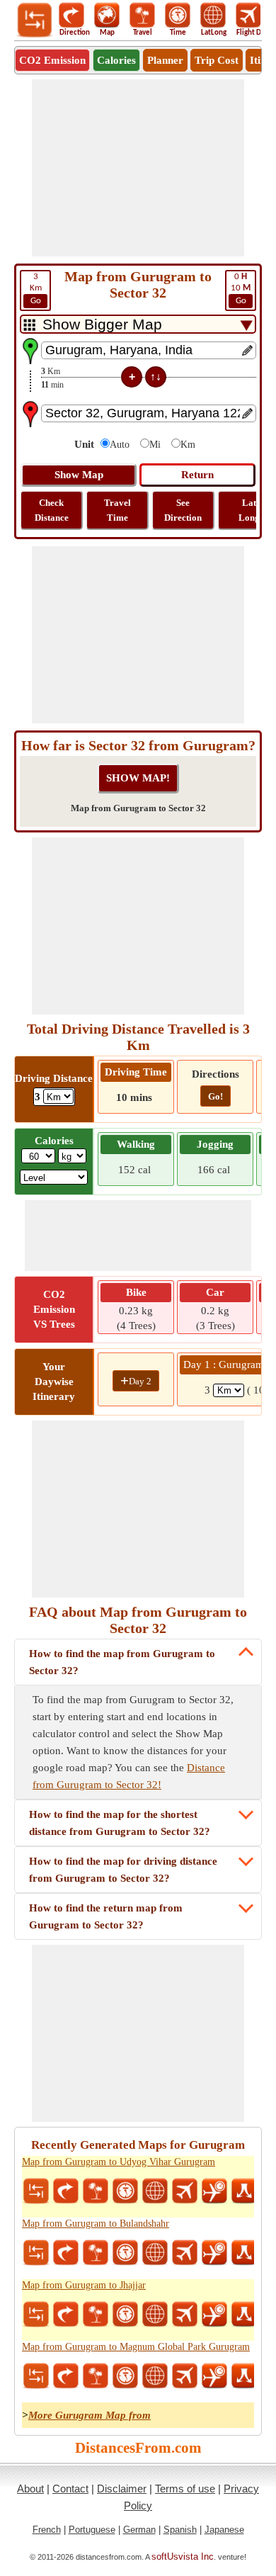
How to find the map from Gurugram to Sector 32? (122, 1662)
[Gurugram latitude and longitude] (155, 2191)
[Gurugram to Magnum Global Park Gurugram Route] (244, 2376)
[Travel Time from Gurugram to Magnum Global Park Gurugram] (125, 2376)
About (30, 2489)
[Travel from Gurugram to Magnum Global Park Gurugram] (96, 2376)
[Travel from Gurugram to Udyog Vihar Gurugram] (96, 2191)
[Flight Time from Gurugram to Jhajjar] (214, 2315)
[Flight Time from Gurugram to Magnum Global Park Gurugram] (214, 2376)
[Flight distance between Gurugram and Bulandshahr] (185, 2253)
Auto (120, 445)
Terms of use (185, 2489)
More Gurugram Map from (90, 2415)
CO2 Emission (52, 60)
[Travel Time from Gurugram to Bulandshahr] (125, 2253)
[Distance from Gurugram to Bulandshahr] (36, 2253)
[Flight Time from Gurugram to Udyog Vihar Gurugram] (214, 2191)
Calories (116, 60)
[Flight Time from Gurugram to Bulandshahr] (214, 2253)
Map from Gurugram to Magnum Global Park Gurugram (136, 2347)
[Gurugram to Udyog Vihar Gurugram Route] (244, 2191)
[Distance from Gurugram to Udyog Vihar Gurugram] (36, 2191)
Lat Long (249, 510)
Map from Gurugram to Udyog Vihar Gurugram (119, 2162)
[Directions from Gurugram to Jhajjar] (66, 2315)
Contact (70, 2489)
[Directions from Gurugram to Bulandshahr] (66, 2253)
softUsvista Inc (183, 2557)
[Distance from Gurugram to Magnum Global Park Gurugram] (36, 2376)
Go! (215, 1096)
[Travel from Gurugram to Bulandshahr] (96, 2253)
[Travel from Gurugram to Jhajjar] (96, 2315)
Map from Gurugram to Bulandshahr (96, 2224)
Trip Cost (217, 60)
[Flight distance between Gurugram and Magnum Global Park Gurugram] (185, 2376)
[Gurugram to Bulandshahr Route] (244, 2253)
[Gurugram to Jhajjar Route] (244, 2315)
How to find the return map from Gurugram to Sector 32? (106, 1916)
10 (241, 289)
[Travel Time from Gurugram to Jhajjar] (125, 2315)
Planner (165, 60)
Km (36, 289)
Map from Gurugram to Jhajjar (84, 2285)
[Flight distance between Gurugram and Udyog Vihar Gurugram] (185, 2191)
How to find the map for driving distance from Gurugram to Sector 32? (123, 1870)
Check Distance (52, 510)
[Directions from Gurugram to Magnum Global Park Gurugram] (66, 2376)
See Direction (183, 510)
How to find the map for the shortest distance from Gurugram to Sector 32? (120, 1823)
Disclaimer (122, 2489)
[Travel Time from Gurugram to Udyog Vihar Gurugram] (125, 2191)
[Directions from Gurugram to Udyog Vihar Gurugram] (66, 2191)
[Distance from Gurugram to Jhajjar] (36, 2315)
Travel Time (117, 510)
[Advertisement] (138, 168)
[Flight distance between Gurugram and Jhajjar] (185, 2315)
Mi (155, 445)
